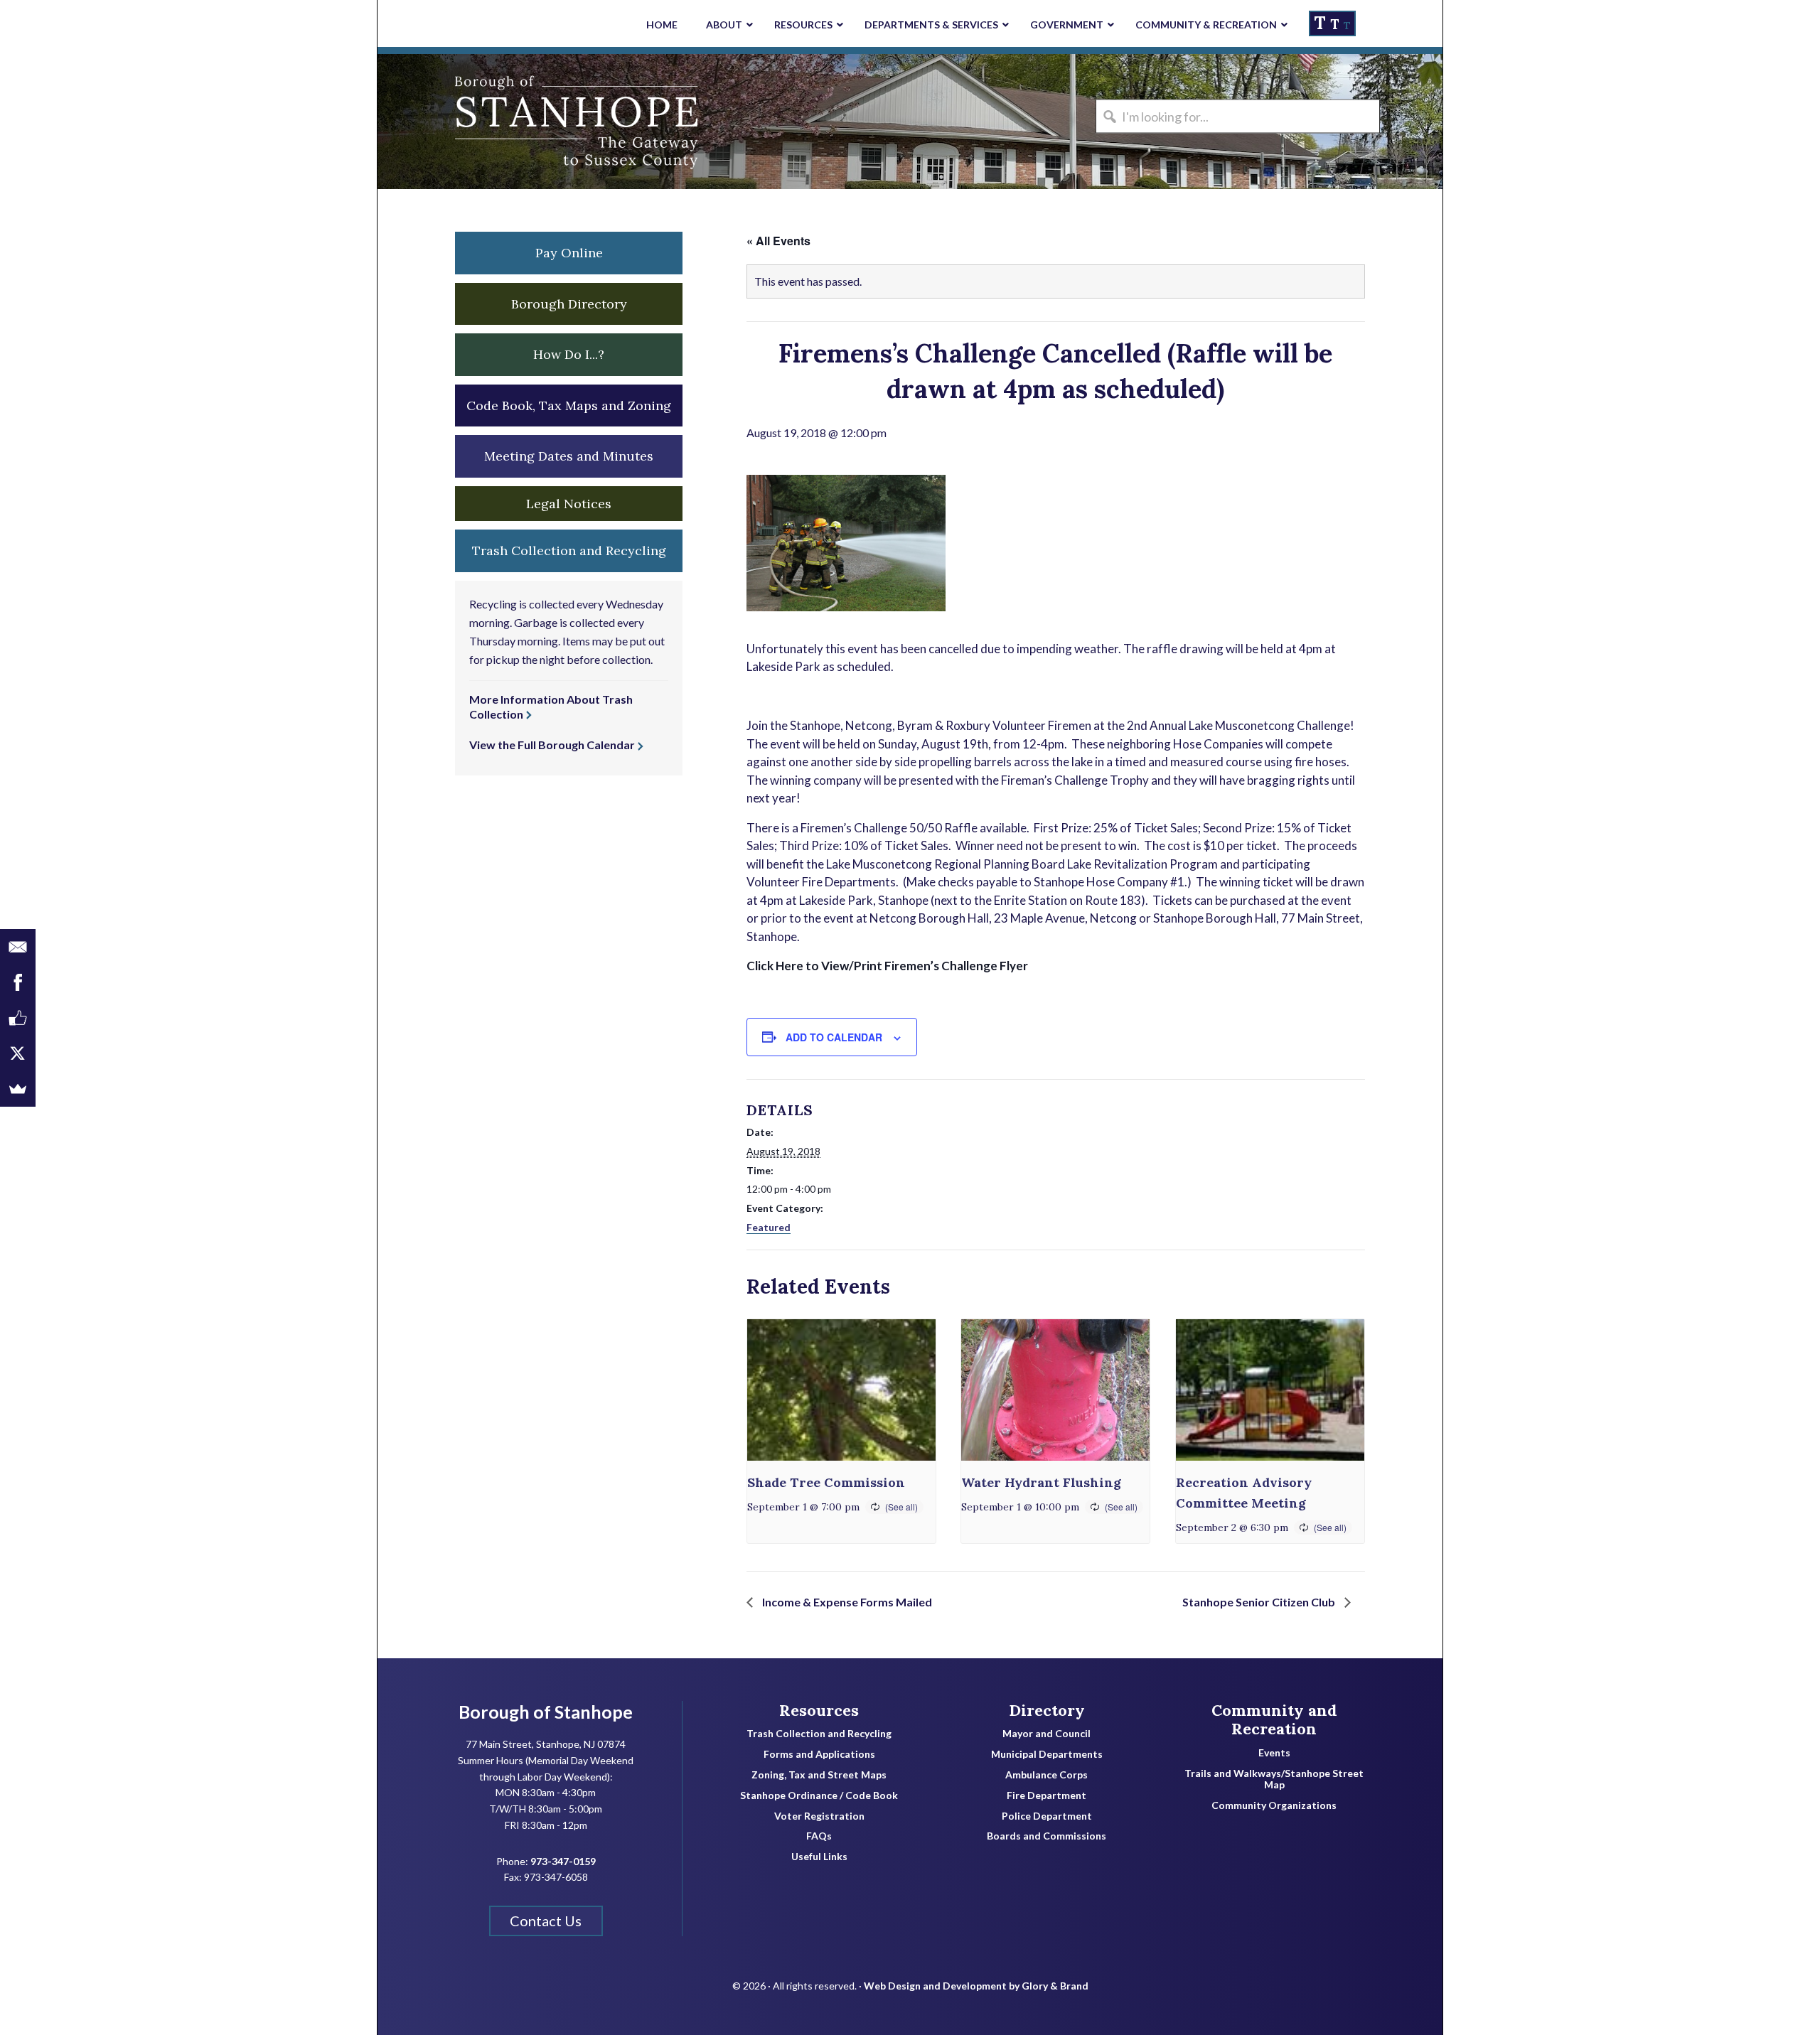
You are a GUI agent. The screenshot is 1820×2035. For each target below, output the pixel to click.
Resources (819, 1710)
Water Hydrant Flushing (1041, 1482)
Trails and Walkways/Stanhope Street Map (1274, 1779)
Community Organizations (1274, 1805)
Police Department (1047, 1816)
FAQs (819, 1836)
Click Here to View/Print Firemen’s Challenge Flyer (887, 966)
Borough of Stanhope (484, 122)
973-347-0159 (563, 1861)
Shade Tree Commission (826, 1482)
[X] (18, 1053)
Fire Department (1046, 1795)
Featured (769, 1227)
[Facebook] (18, 982)
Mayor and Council (1046, 1734)
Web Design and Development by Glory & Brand (976, 1986)
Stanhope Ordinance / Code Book (819, 1795)
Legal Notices (569, 504)
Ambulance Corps (1046, 1775)
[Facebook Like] (18, 1018)
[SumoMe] (18, 1089)
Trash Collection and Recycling (819, 1734)
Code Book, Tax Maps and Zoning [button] (569, 406)
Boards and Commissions (1046, 1836)
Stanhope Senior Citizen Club (1260, 1602)
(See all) (901, 1507)
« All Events (778, 241)
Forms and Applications (819, 1754)
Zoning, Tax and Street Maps (819, 1775)
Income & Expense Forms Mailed (846, 1602)
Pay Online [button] (569, 253)
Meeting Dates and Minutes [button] (569, 456)
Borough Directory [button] (569, 304)
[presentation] (841, 1390)
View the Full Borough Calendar (552, 745)
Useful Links (819, 1857)
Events (1274, 1753)
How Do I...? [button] (569, 354)
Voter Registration (819, 1816)
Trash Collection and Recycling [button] (569, 551)
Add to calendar (834, 1037)
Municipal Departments (1047, 1754)
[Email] (18, 947)
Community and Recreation (1274, 1720)
